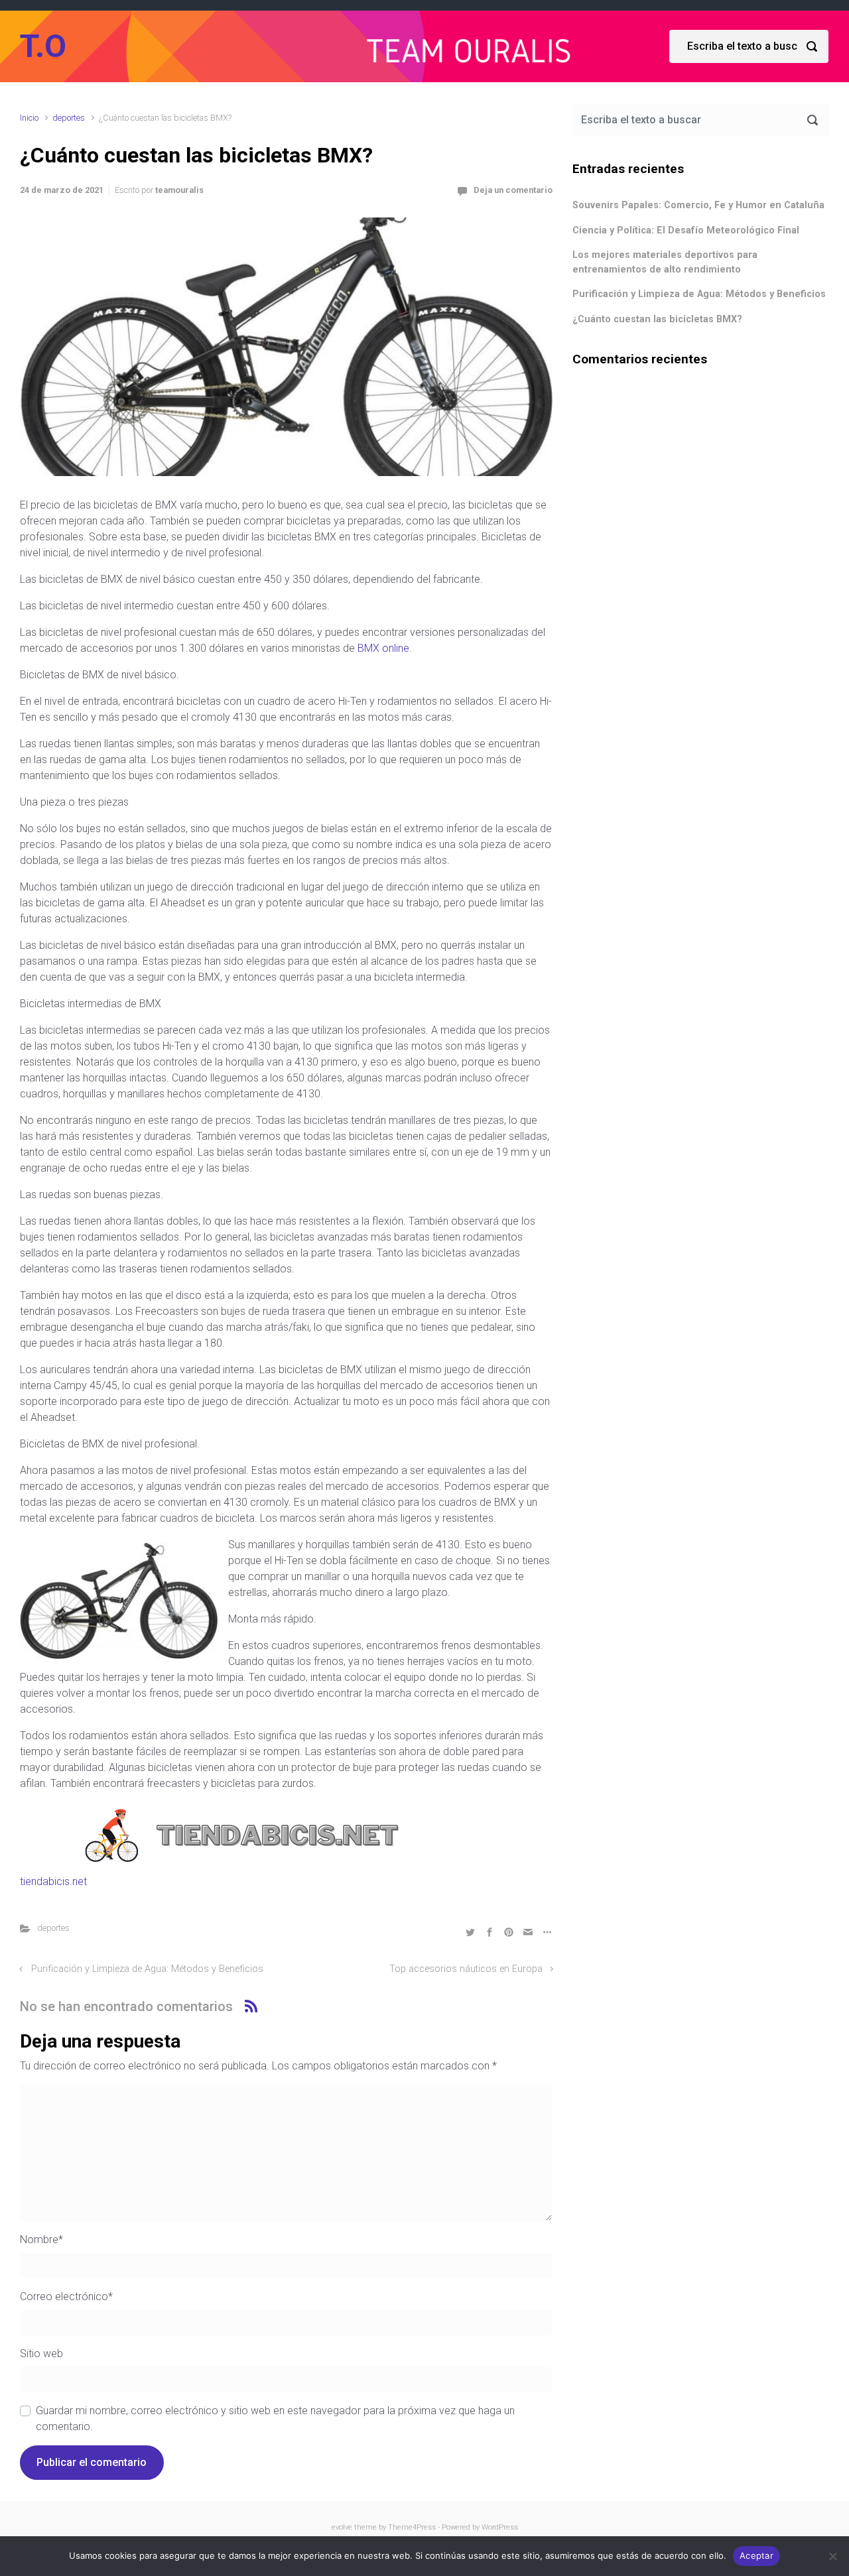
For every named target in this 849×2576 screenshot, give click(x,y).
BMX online (383, 648)
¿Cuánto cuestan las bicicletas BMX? (657, 319)
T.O (43, 46)
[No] (832, 2556)
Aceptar (756, 2555)
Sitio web (41, 2354)
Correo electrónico (66, 2297)
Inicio (29, 118)
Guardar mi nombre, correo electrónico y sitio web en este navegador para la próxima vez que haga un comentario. (275, 2419)
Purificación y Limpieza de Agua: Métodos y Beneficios (147, 1969)
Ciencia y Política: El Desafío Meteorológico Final (686, 230)
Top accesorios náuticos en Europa (466, 1969)
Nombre (41, 2239)
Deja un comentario (513, 190)
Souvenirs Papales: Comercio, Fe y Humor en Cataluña (698, 205)
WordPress (500, 2527)
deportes (69, 118)
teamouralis (179, 190)
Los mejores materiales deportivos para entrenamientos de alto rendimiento (665, 262)
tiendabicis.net (53, 1881)
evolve (342, 2527)
